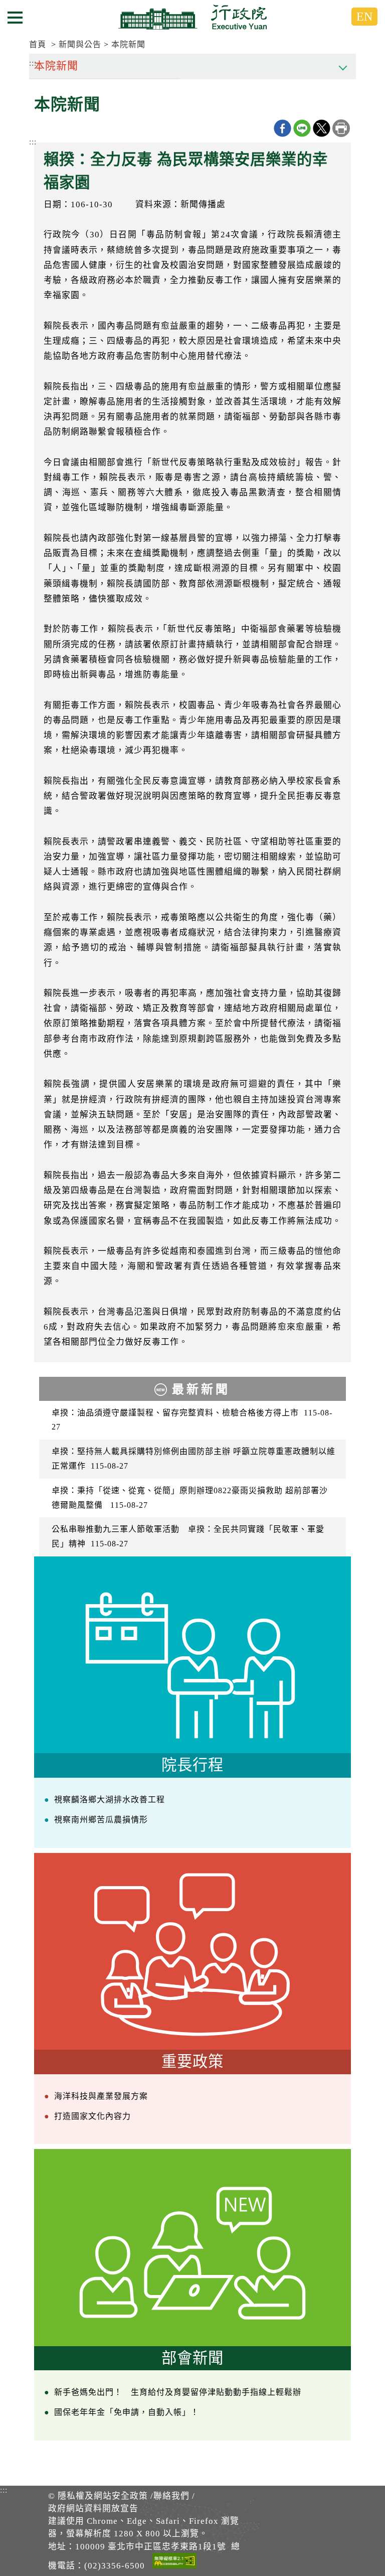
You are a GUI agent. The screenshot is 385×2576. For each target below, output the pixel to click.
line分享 (302, 128)
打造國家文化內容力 (92, 2116)
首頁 (38, 44)
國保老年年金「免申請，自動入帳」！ (127, 2412)
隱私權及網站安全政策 (103, 2496)
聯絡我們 (171, 2496)
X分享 (322, 128)
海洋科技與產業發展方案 (101, 2096)
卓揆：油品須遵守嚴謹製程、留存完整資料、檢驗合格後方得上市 (192, 1420)
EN (364, 17)
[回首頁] (192, 17)
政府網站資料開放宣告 (93, 2509)
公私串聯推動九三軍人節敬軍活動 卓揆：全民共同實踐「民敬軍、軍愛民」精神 (188, 1536)
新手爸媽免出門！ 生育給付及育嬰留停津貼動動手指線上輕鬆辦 (178, 2392)
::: (33, 142)
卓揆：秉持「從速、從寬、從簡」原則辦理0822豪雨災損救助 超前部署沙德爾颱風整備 (190, 1498)
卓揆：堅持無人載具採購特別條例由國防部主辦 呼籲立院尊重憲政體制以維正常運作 (194, 1459)
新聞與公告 (80, 44)
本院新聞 (128, 44)
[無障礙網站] (174, 2562)
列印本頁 (341, 128)
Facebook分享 (282, 128)
